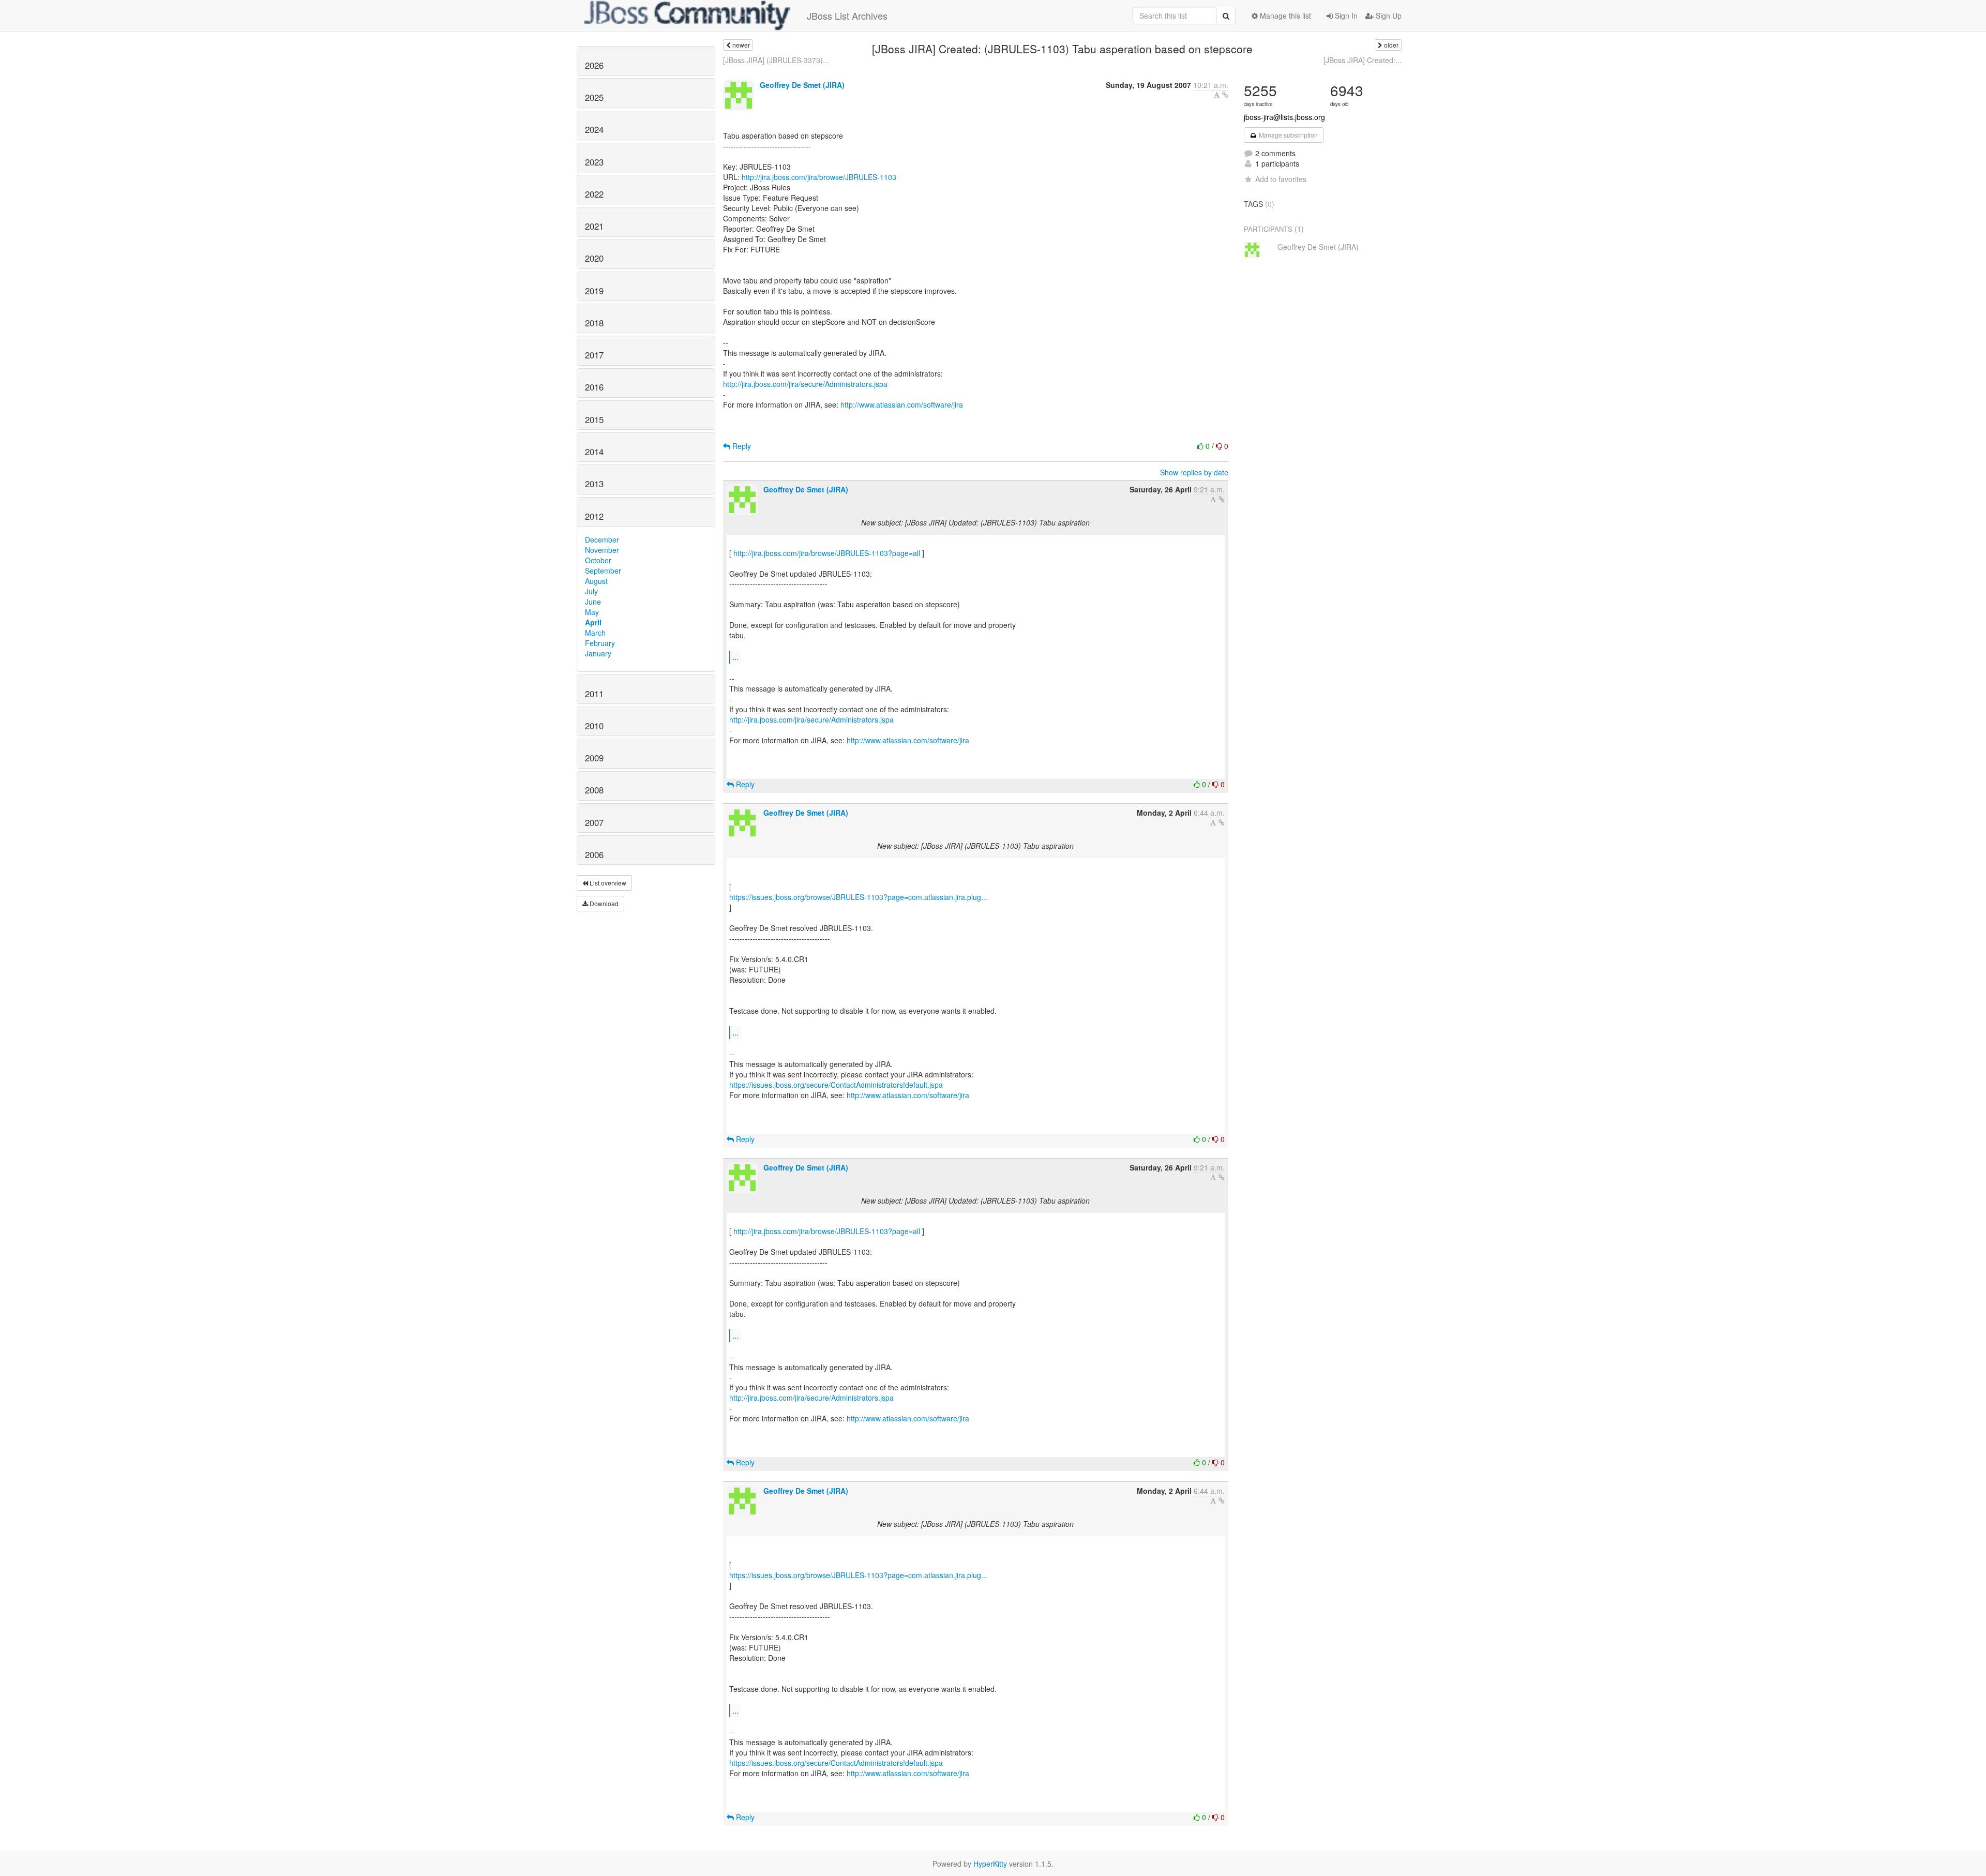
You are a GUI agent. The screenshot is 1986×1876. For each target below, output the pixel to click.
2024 (594, 129)
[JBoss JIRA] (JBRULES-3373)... (776, 60)
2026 (594, 65)
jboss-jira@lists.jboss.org (1284, 117)
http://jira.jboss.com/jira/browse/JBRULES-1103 (819, 177)
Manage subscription (1288, 135)
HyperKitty (990, 1864)
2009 (594, 758)
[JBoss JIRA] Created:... (1363, 60)
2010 (594, 726)
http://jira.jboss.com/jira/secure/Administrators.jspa (805, 384)
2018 (594, 323)
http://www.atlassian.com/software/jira (902, 404)
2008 (594, 790)
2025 (594, 97)
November (602, 550)
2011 (594, 694)
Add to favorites (1281, 179)
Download (603, 903)
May (592, 612)
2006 (594, 854)
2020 (594, 258)
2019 (594, 291)
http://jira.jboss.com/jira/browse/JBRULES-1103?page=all (827, 553)
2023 (594, 162)
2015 (594, 419)
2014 (594, 452)
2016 (594, 387)
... (735, 657)
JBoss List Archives (847, 16)
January (598, 653)
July (591, 591)
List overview (607, 883)
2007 (594, 822)
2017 (594, 355)
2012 (594, 516)
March (595, 633)
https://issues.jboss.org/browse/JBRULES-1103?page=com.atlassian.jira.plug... (858, 897)
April (593, 622)
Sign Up (1388, 16)
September (603, 571)
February (600, 643)
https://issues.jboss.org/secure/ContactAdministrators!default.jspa (836, 1085)
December (602, 539)
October (598, 560)
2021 (594, 226)
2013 (594, 484)
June (593, 602)
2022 (594, 194)
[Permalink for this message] (1225, 95)
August (596, 581)
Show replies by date (1194, 472)
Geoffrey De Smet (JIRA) (802, 85)
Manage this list (1284, 16)
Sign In (1345, 16)
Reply (741, 446)
